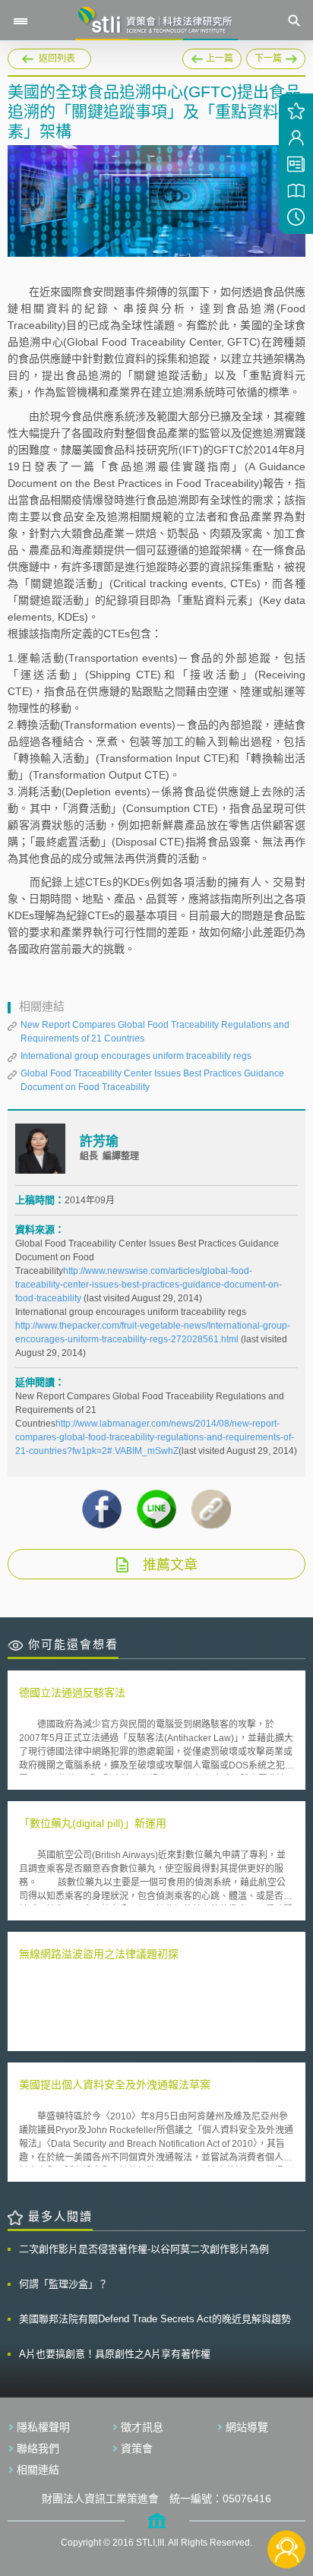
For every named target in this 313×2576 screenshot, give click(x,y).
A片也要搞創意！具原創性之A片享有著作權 (115, 2354)
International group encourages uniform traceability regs (136, 1056)
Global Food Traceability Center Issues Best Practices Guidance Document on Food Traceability (152, 1080)
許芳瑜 (99, 1141)
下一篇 (276, 56)
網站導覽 (247, 2427)
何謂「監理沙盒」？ (63, 2284)
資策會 (137, 2448)
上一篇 (212, 56)
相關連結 (38, 2470)
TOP (287, 2499)
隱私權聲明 (43, 2427)
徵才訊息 (142, 2427)
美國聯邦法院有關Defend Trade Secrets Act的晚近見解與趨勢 (155, 2319)
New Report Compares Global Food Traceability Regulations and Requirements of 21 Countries (155, 1032)
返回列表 (57, 58)
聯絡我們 (38, 2448)
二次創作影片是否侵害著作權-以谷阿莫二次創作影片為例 (144, 2249)
